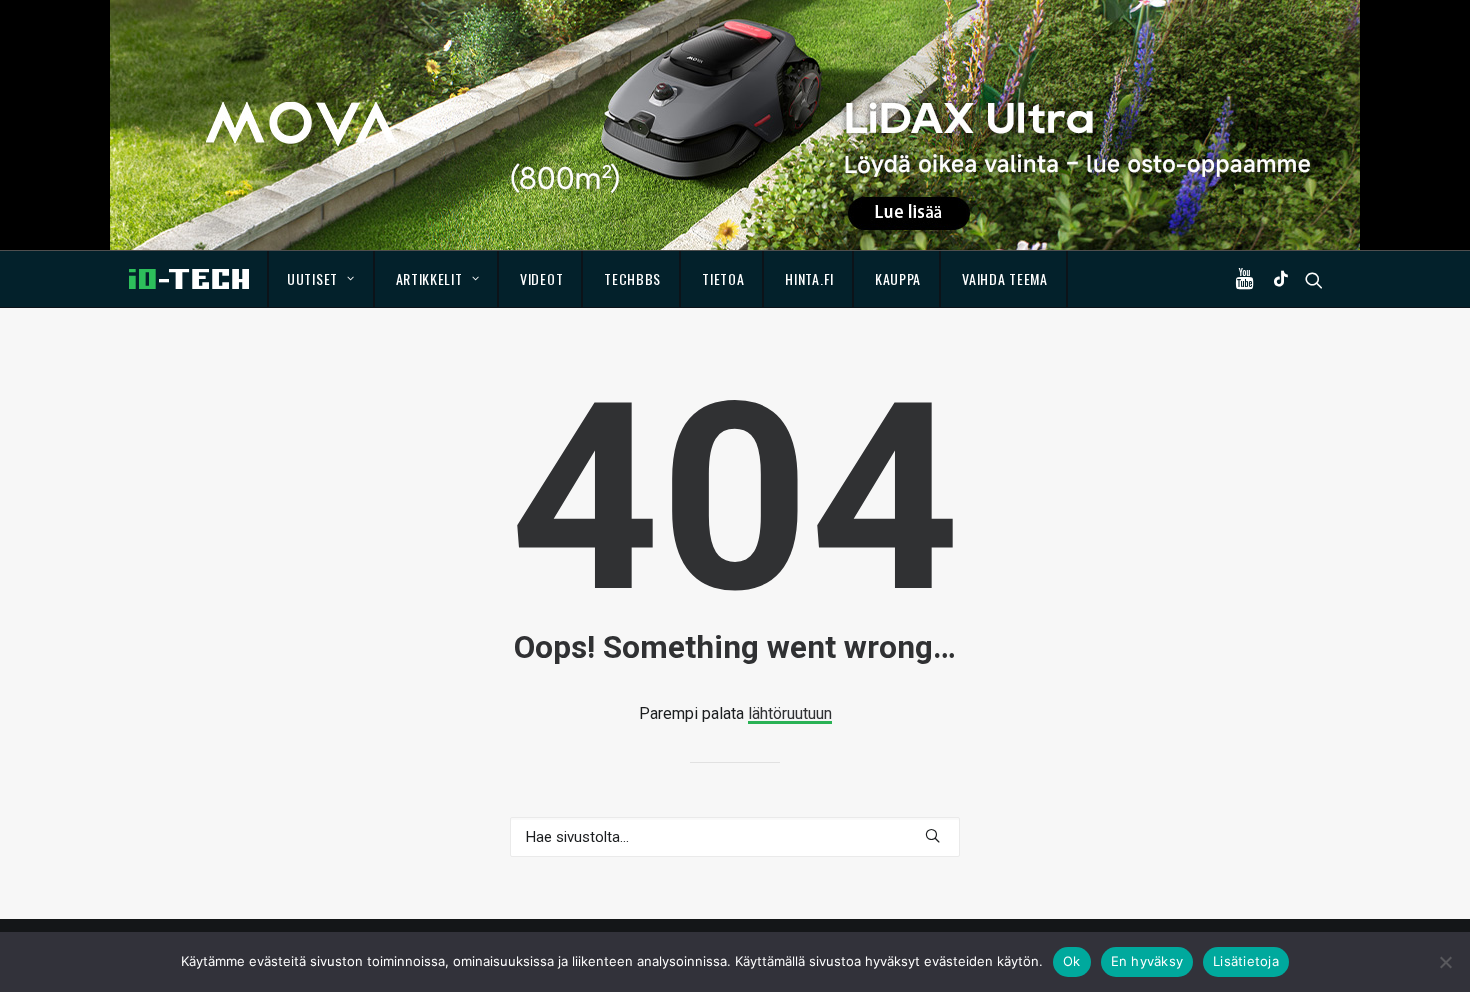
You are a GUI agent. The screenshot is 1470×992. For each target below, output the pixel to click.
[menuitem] (321, 279)
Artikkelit (429, 278)
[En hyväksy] (1445, 962)
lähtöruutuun (790, 713)
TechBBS (632, 278)
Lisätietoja (1246, 961)
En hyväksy (1147, 961)
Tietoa (723, 278)
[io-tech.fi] (189, 279)
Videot (541, 278)
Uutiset (312, 278)
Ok (1072, 961)
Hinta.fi (809, 278)
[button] (1249, 279)
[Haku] (735, 837)
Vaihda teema (1004, 278)
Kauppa (898, 278)
